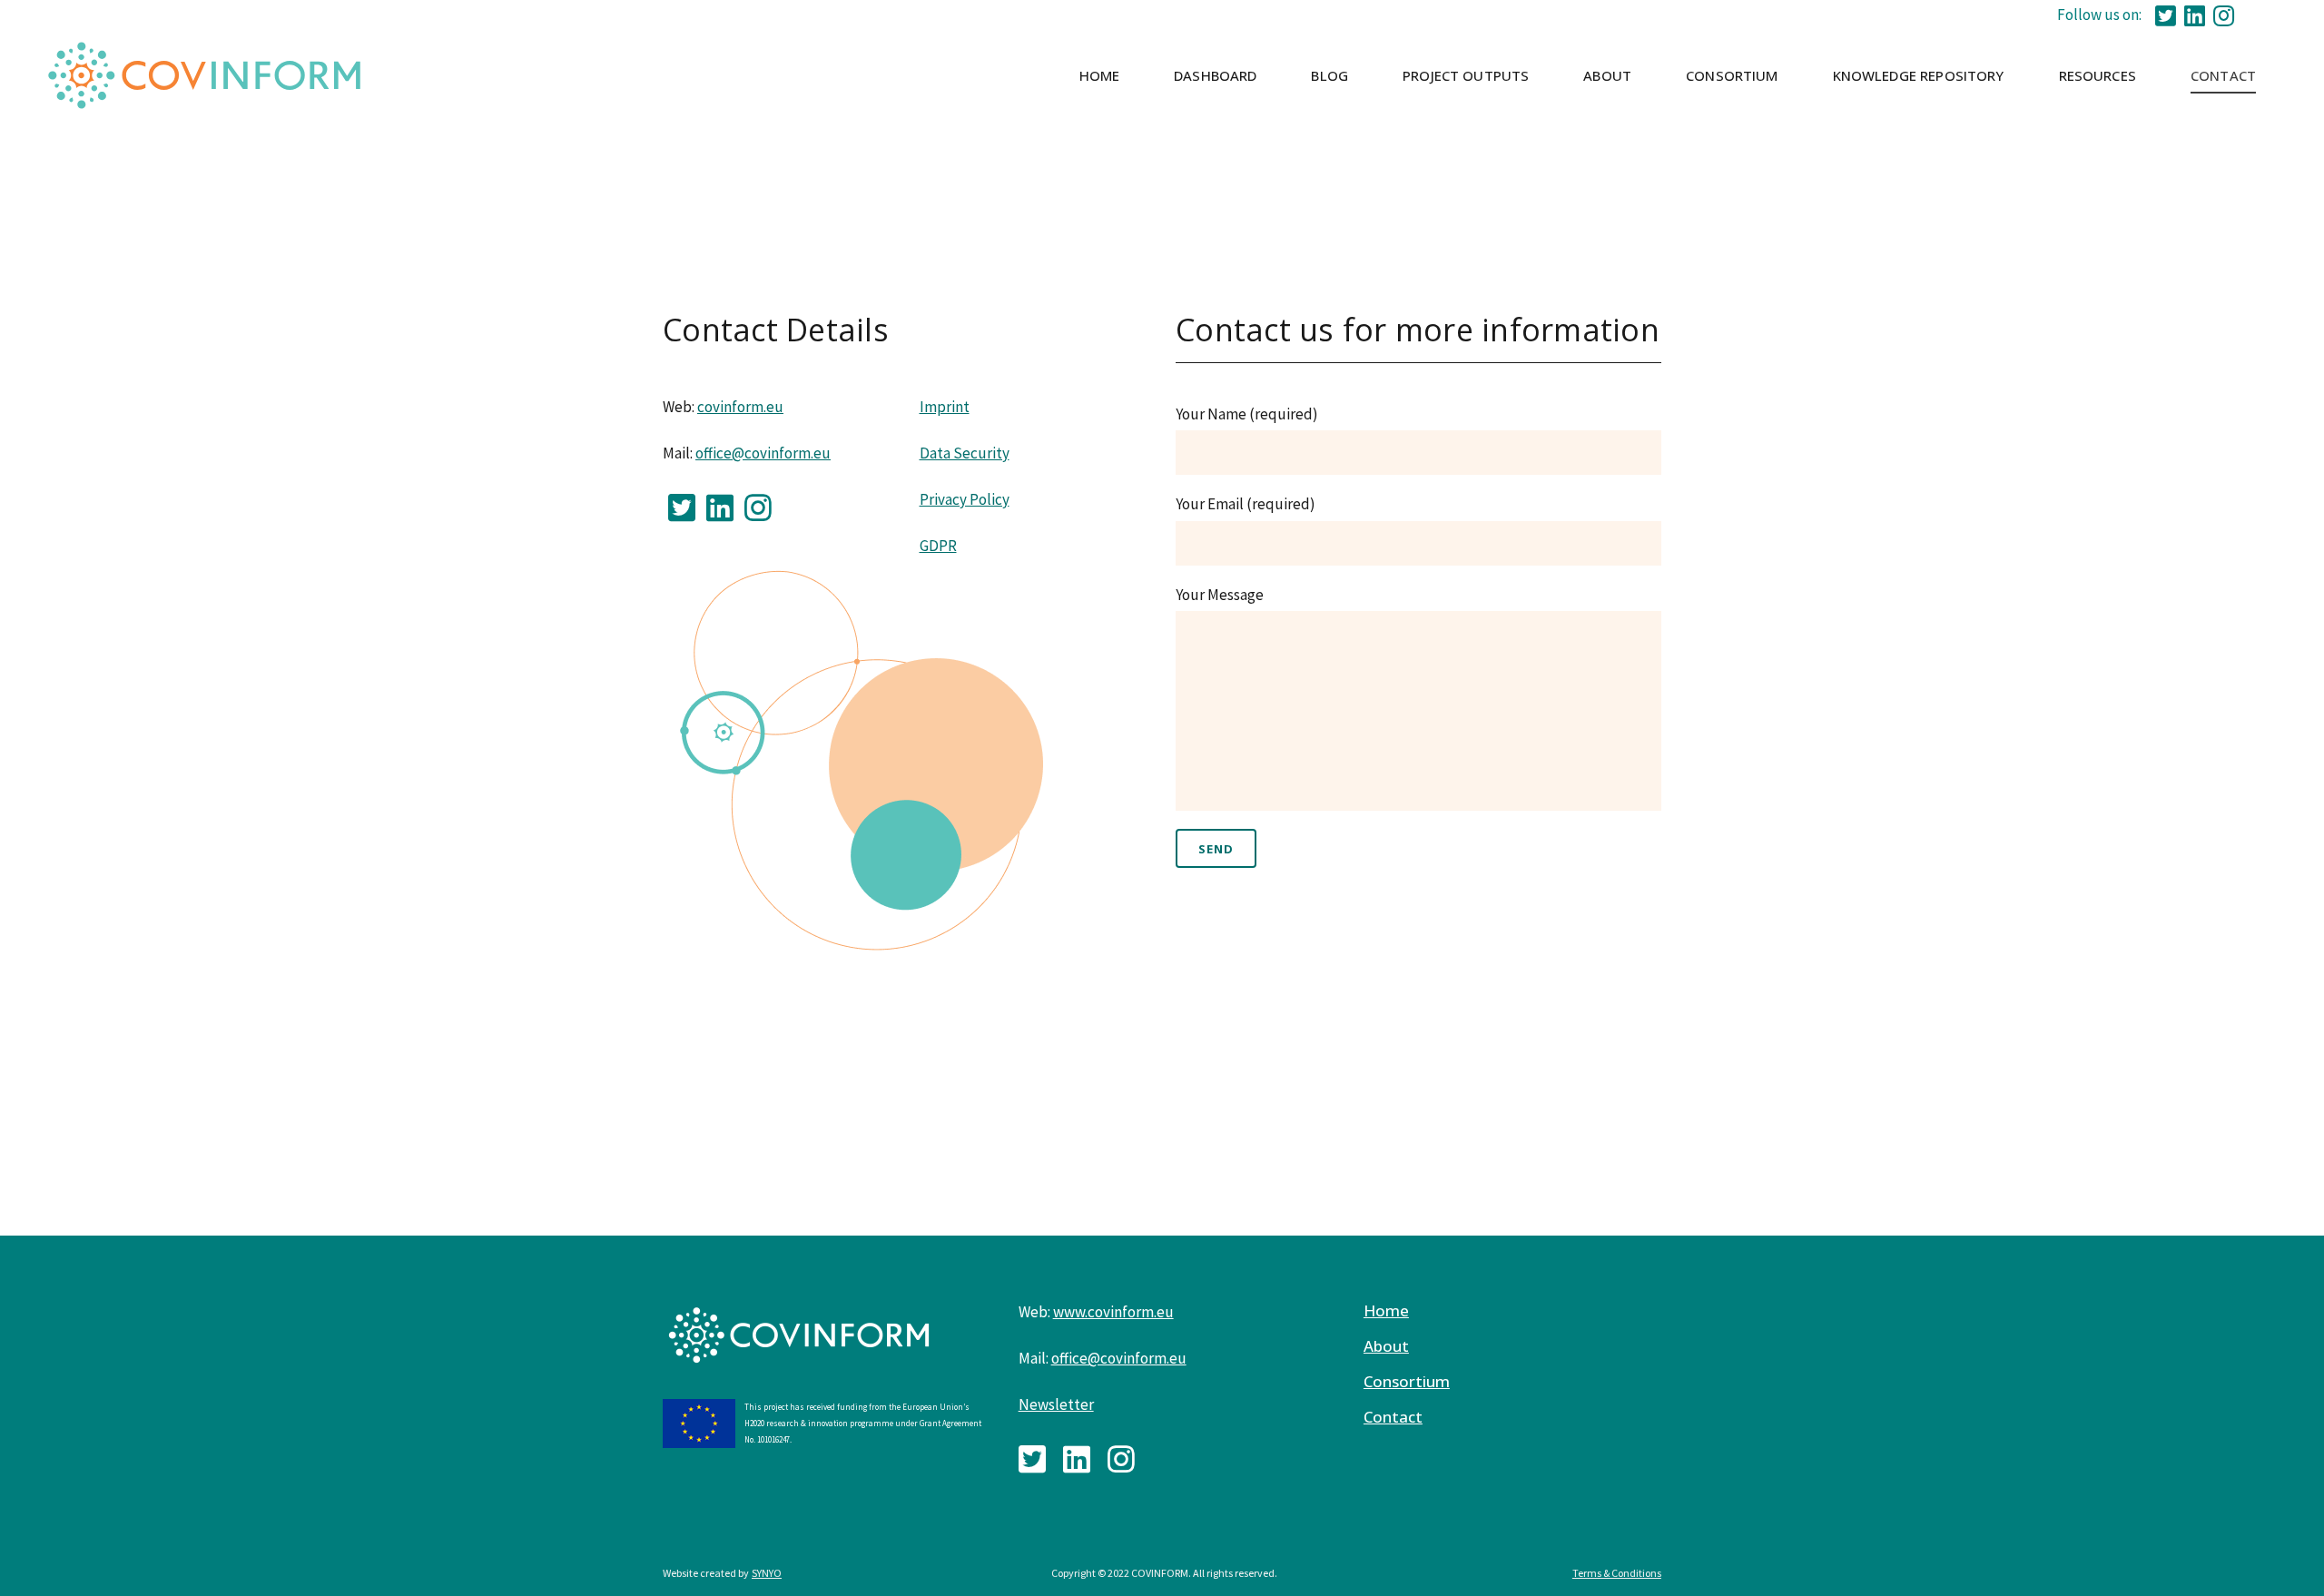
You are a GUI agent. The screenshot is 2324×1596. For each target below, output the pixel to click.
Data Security (965, 453)
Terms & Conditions (1617, 1573)
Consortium (1407, 1382)
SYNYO (767, 1573)
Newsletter (1056, 1404)
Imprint (945, 407)
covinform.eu (740, 407)
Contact (1393, 1417)
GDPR (938, 546)
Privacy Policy (965, 499)
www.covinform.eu (1113, 1312)
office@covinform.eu (763, 453)
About (1386, 1346)
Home (1386, 1311)
